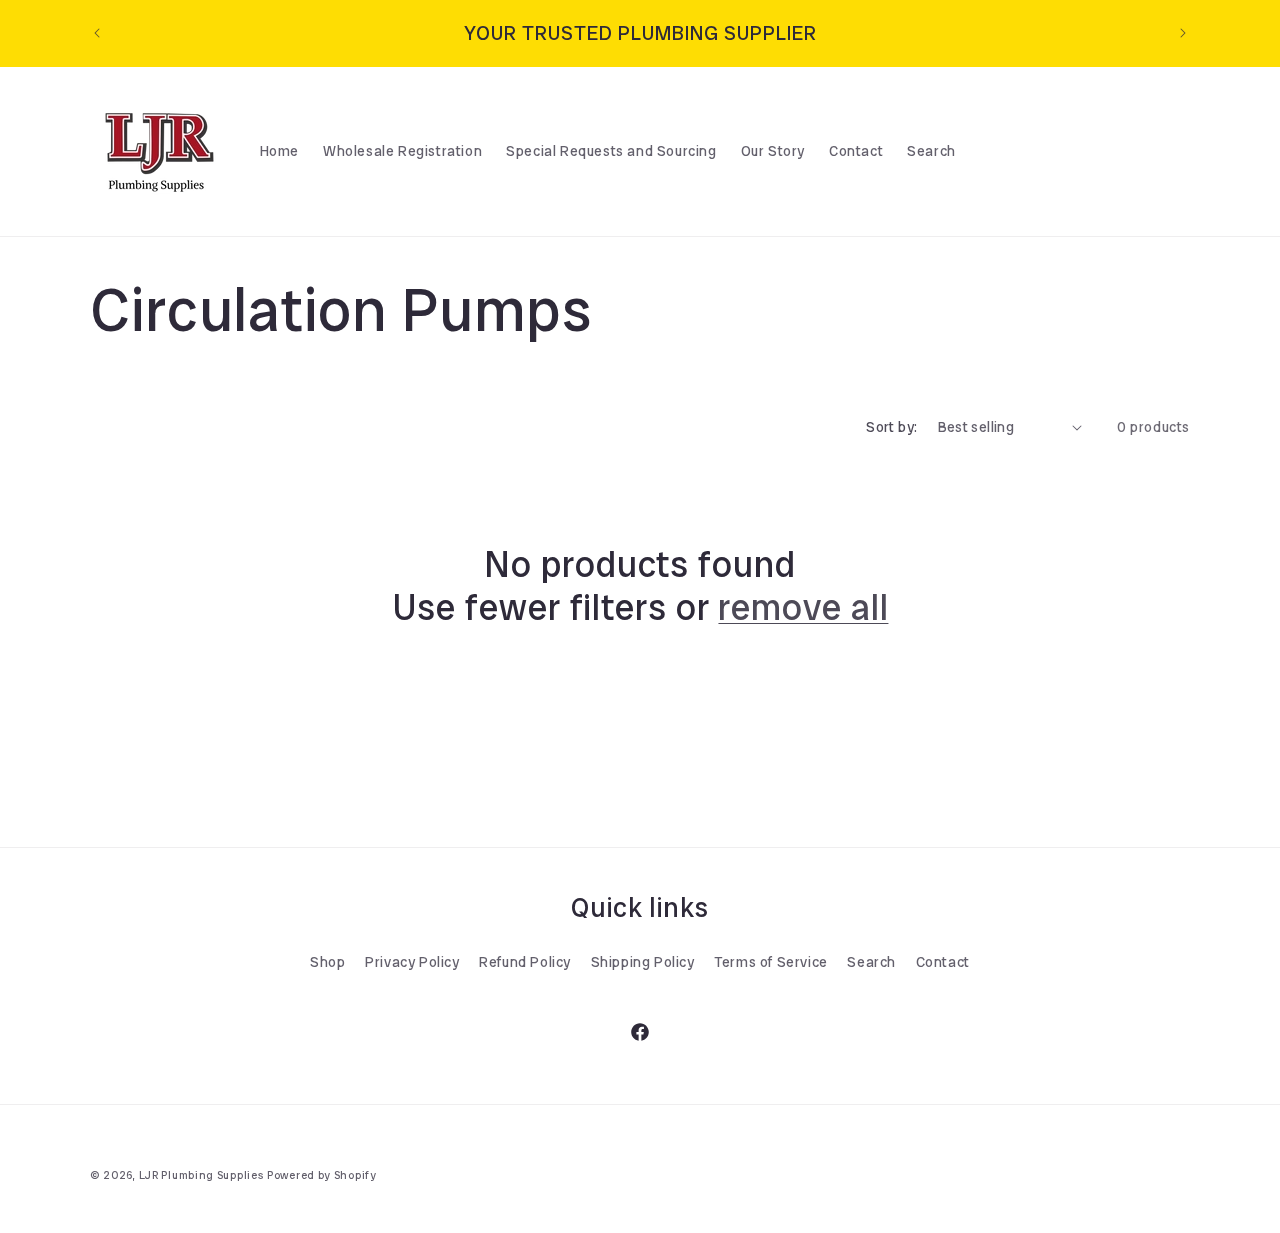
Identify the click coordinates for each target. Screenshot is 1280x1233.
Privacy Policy (412, 962)
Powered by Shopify (322, 1175)
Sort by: (891, 427)
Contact (943, 962)
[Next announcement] (1183, 33)
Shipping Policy (643, 962)
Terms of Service (771, 962)
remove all (803, 607)
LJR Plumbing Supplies (201, 1175)
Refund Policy (525, 962)
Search (871, 962)
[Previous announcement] (97, 33)
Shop (327, 962)
